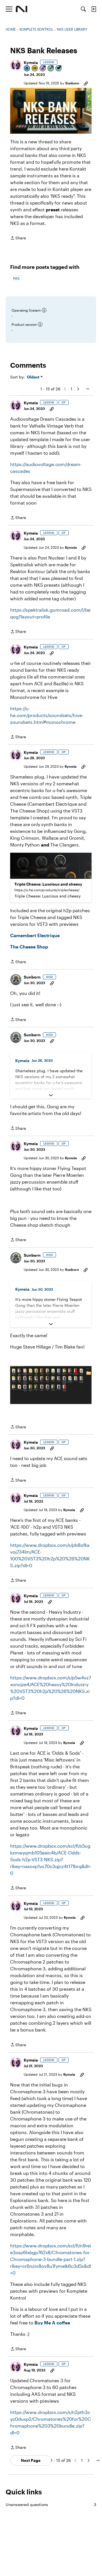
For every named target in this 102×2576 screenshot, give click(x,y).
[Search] (83, 9)
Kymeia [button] (31, 62)
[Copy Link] (86, 83)
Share (18, 238)
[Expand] (51, 1095)
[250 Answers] (51, 69)
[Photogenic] (27, 69)
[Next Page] (78, 389)
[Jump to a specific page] (87, 389)
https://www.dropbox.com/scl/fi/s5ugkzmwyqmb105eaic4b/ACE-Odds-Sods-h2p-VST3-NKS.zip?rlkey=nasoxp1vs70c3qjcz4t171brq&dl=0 (50, 1859)
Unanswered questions (51, 2504)
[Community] (22, 9)
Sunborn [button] (72, 83)
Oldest (34, 377)
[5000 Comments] (59, 69)
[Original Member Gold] (35, 69)
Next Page (31, 2460)
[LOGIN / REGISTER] (94, 9)
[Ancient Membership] (43, 69)
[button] (16, 65)
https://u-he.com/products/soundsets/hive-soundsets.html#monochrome (47, 715)
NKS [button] (16, 278)
